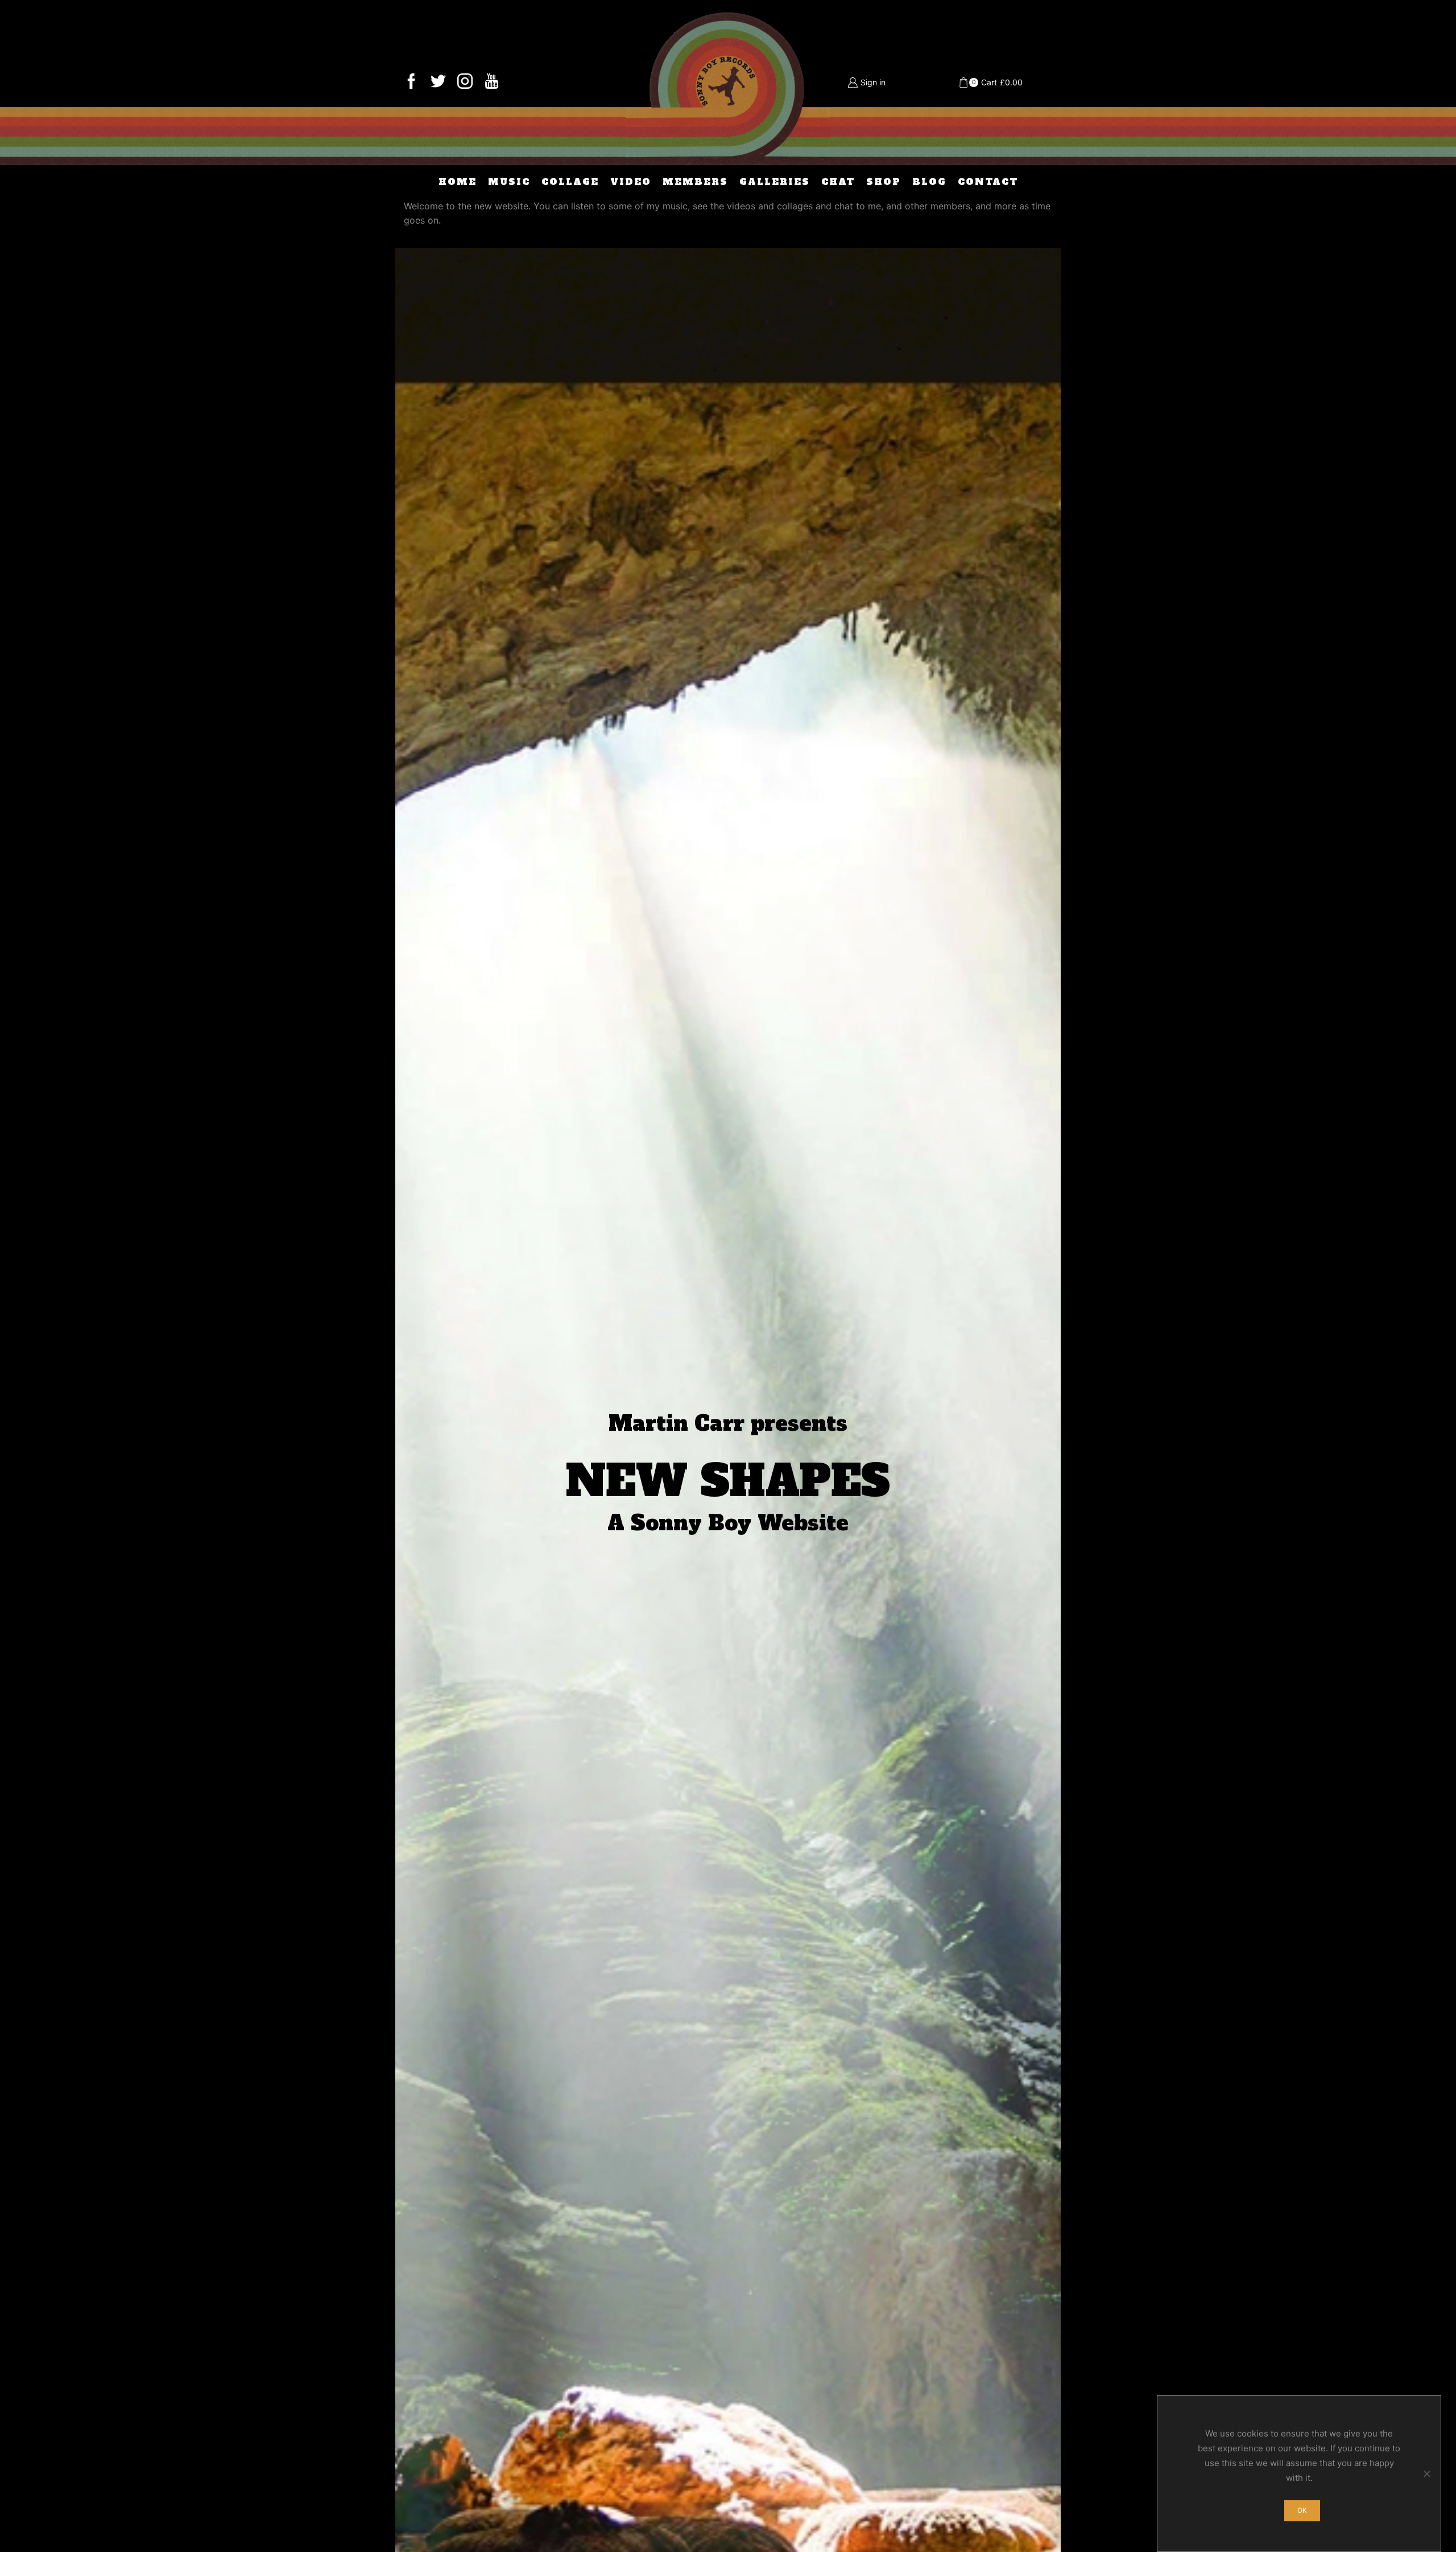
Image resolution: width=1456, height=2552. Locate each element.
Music (509, 182)
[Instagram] (465, 82)
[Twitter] (438, 82)
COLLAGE (728, 1710)
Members (695, 182)
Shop (884, 182)
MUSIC (595, 1710)
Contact (988, 182)
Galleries (775, 182)
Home (458, 182)
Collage (570, 182)
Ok (1302, 2510)
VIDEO (861, 1710)
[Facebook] (411, 82)
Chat (838, 182)
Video (631, 182)
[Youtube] (492, 82)
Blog (929, 182)
